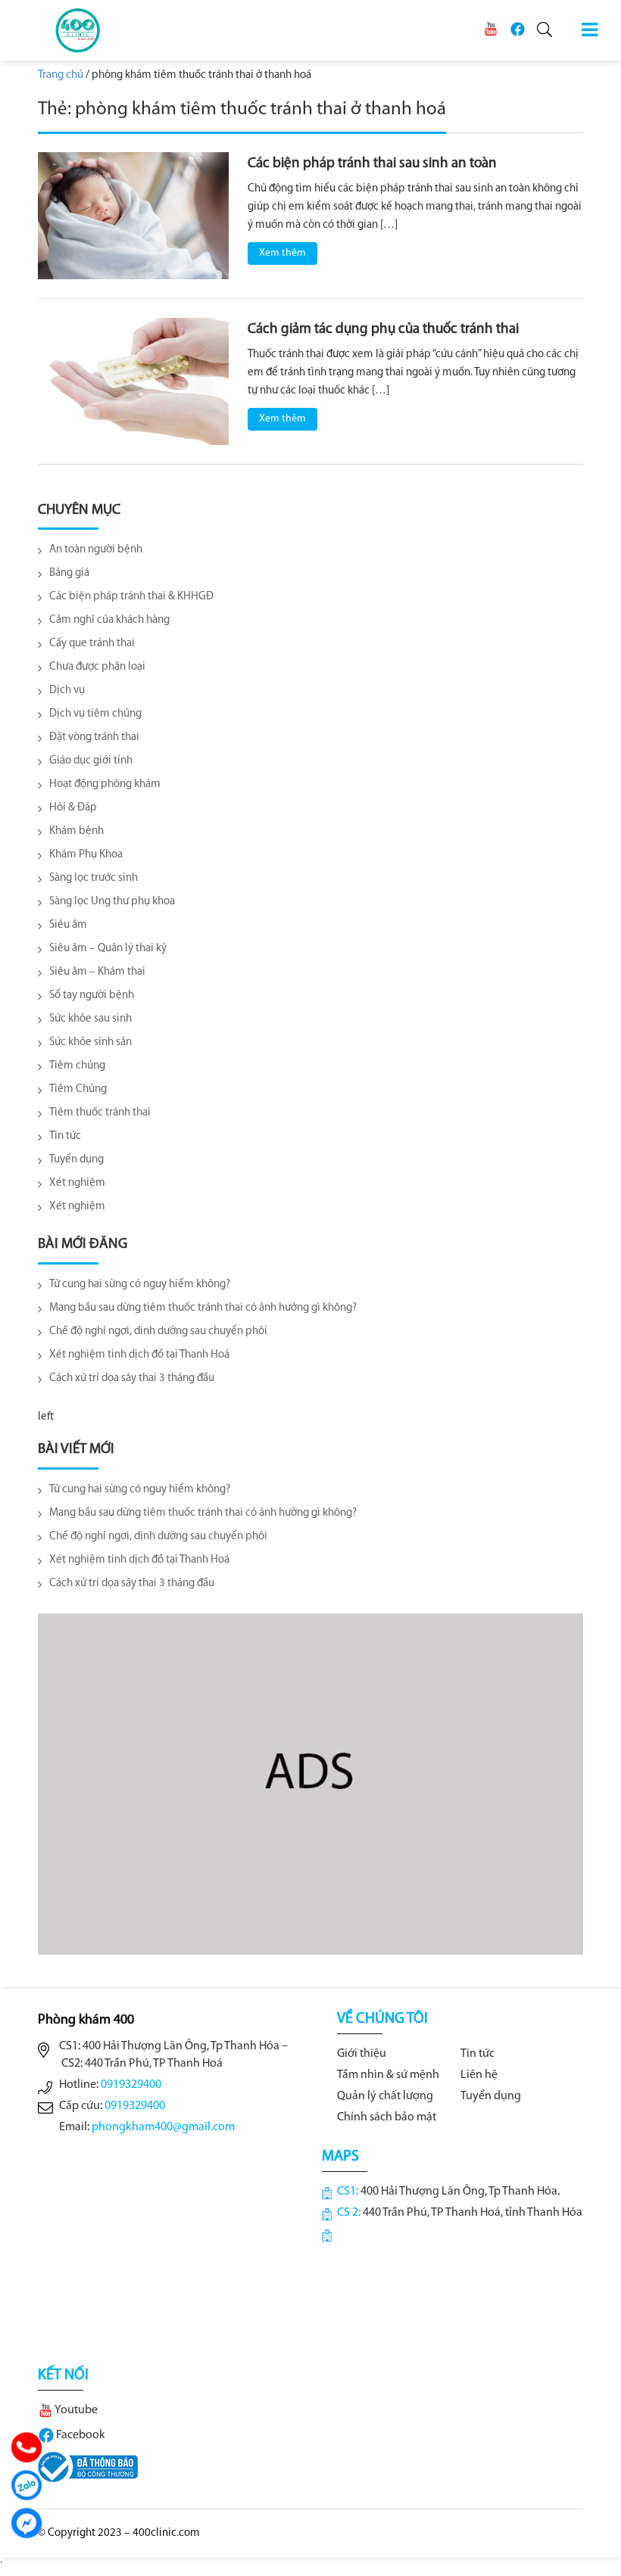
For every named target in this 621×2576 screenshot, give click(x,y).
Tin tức (65, 1136)
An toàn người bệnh (96, 550)
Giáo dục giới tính (91, 761)
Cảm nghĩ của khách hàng (109, 620)
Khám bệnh (76, 831)
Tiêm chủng (77, 1066)
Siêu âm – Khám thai (97, 972)
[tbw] (88, 2467)
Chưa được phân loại (97, 667)
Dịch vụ (67, 691)
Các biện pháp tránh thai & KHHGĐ (131, 597)
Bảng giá (69, 573)
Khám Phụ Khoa (86, 855)
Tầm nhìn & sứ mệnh (388, 2075)
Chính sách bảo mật (387, 2117)
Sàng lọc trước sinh (94, 878)
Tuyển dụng (76, 1160)
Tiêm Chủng (78, 1089)
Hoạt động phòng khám (105, 784)
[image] (133, 215)
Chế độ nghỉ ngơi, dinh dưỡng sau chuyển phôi (158, 1332)
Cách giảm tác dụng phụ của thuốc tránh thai (383, 330)
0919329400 (131, 2085)
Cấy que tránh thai (92, 644)
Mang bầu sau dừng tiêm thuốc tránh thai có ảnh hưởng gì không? (203, 1308)
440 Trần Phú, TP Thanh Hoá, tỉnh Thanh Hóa (473, 2213)
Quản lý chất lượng (385, 2096)
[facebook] (517, 29)
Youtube (75, 2410)
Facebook (80, 2435)
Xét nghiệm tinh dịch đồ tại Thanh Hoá (139, 1355)
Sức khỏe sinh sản (90, 1042)
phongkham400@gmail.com (163, 2127)
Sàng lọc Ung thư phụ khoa (112, 902)
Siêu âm (68, 925)
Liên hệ (479, 2075)
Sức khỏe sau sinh (90, 1019)
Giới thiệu (362, 2054)
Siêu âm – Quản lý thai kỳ (108, 949)
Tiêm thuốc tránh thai (100, 1113)
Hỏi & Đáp (73, 808)
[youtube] (491, 29)
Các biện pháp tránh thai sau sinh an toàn (372, 164)
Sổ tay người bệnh (92, 996)
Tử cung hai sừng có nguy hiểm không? (140, 1285)
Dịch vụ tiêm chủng (95, 714)
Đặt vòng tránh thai (94, 737)
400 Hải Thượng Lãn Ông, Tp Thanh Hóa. (460, 2192)
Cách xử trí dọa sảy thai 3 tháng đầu (132, 1378)
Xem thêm (282, 253)
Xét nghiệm (77, 1183)
